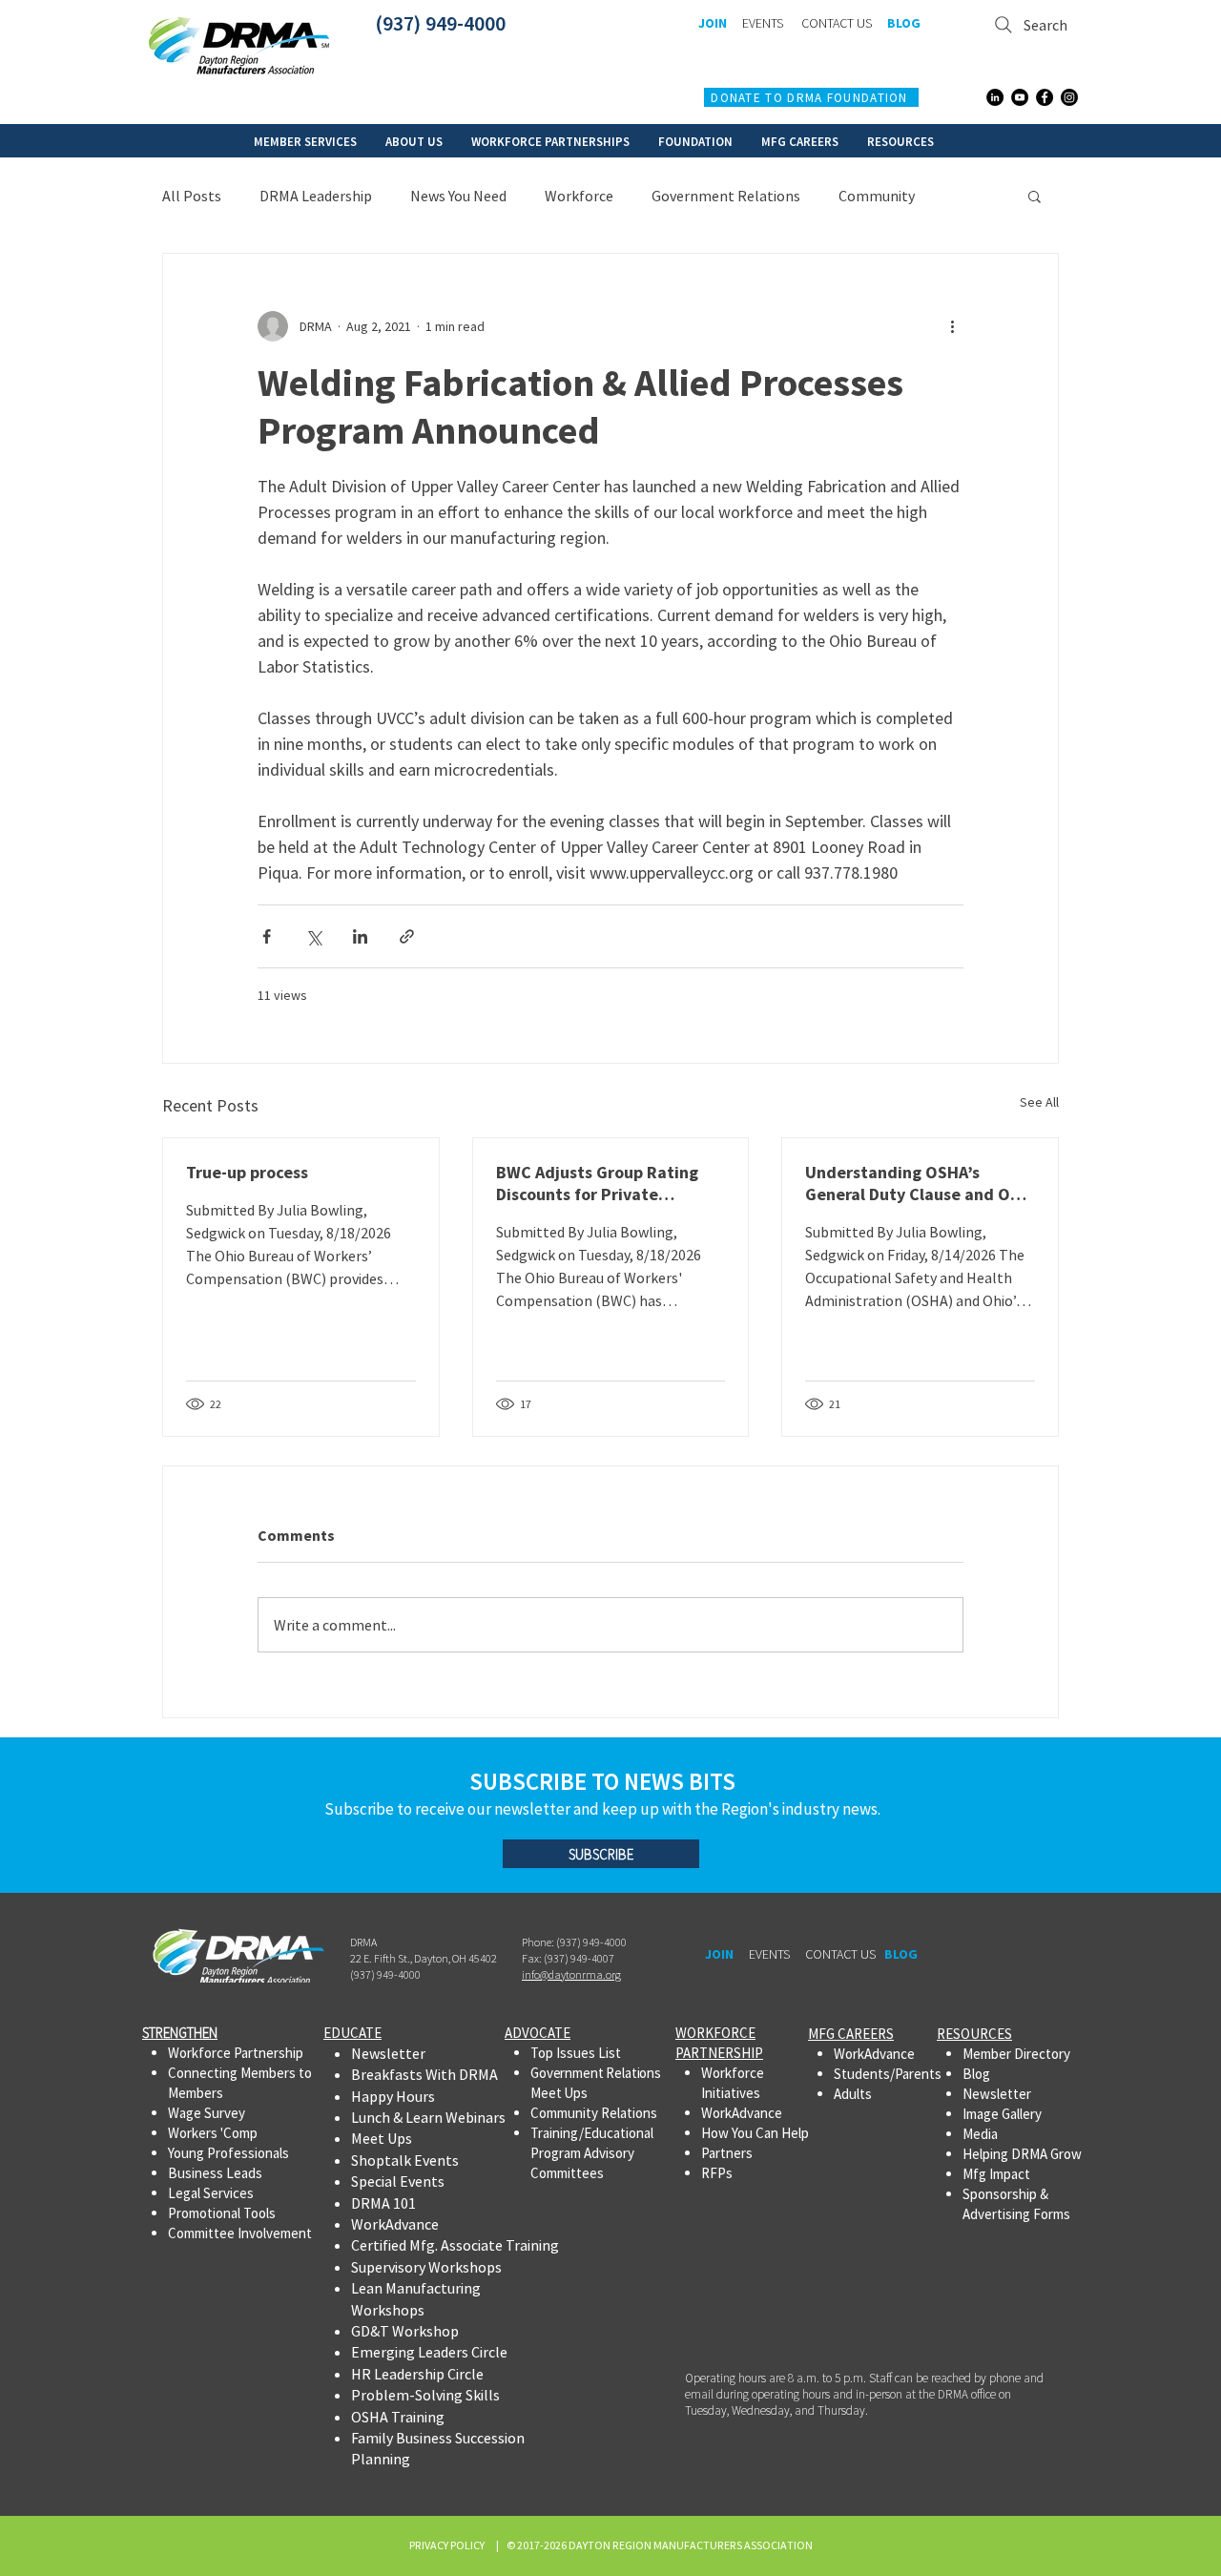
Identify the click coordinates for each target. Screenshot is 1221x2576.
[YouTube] (1020, 97)
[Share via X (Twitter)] (313, 936)
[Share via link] (407, 936)
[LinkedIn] (995, 97)
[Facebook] (1045, 97)
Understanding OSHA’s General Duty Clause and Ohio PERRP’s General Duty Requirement (920, 1183)
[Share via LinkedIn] (360, 936)
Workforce (579, 196)
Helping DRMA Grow (1022, 2154)
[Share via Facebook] (267, 936)
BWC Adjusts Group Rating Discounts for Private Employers (597, 1183)
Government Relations (726, 196)
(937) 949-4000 (440, 23)
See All (1039, 1102)
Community (877, 196)
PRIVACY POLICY (449, 2545)
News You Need (458, 196)
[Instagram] (1069, 97)
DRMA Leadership (316, 196)
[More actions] (952, 326)
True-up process (247, 1172)
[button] (305, 141)
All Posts (192, 196)
